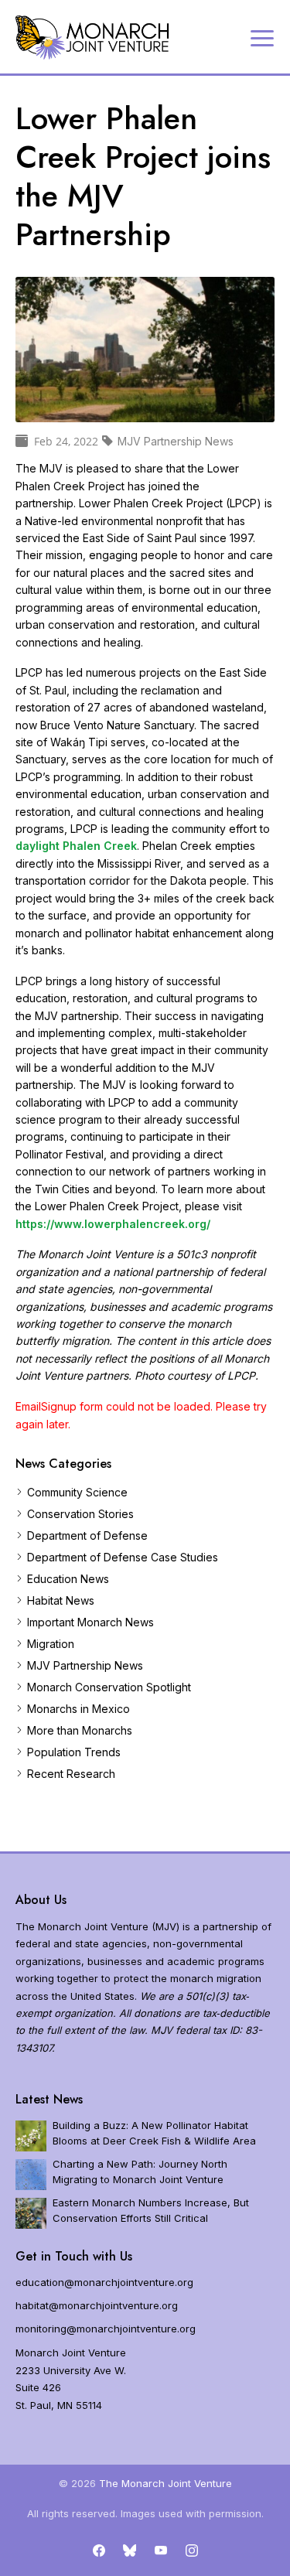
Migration (51, 1644)
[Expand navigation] (262, 37)
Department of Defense (87, 1535)
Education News (68, 1579)
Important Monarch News (90, 1622)
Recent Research (71, 1774)
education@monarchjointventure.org (104, 2282)
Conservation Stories (80, 1514)
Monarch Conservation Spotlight (109, 1687)
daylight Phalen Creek (76, 846)
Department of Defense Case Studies (123, 1557)
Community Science (77, 1492)
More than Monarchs (80, 1730)
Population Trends (74, 1752)
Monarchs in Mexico (78, 1709)
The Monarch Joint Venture (165, 2483)
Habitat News (61, 1600)
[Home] (93, 38)
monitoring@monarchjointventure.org (106, 2329)
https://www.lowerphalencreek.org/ (113, 1224)
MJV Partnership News (85, 1665)
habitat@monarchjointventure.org (97, 2305)
